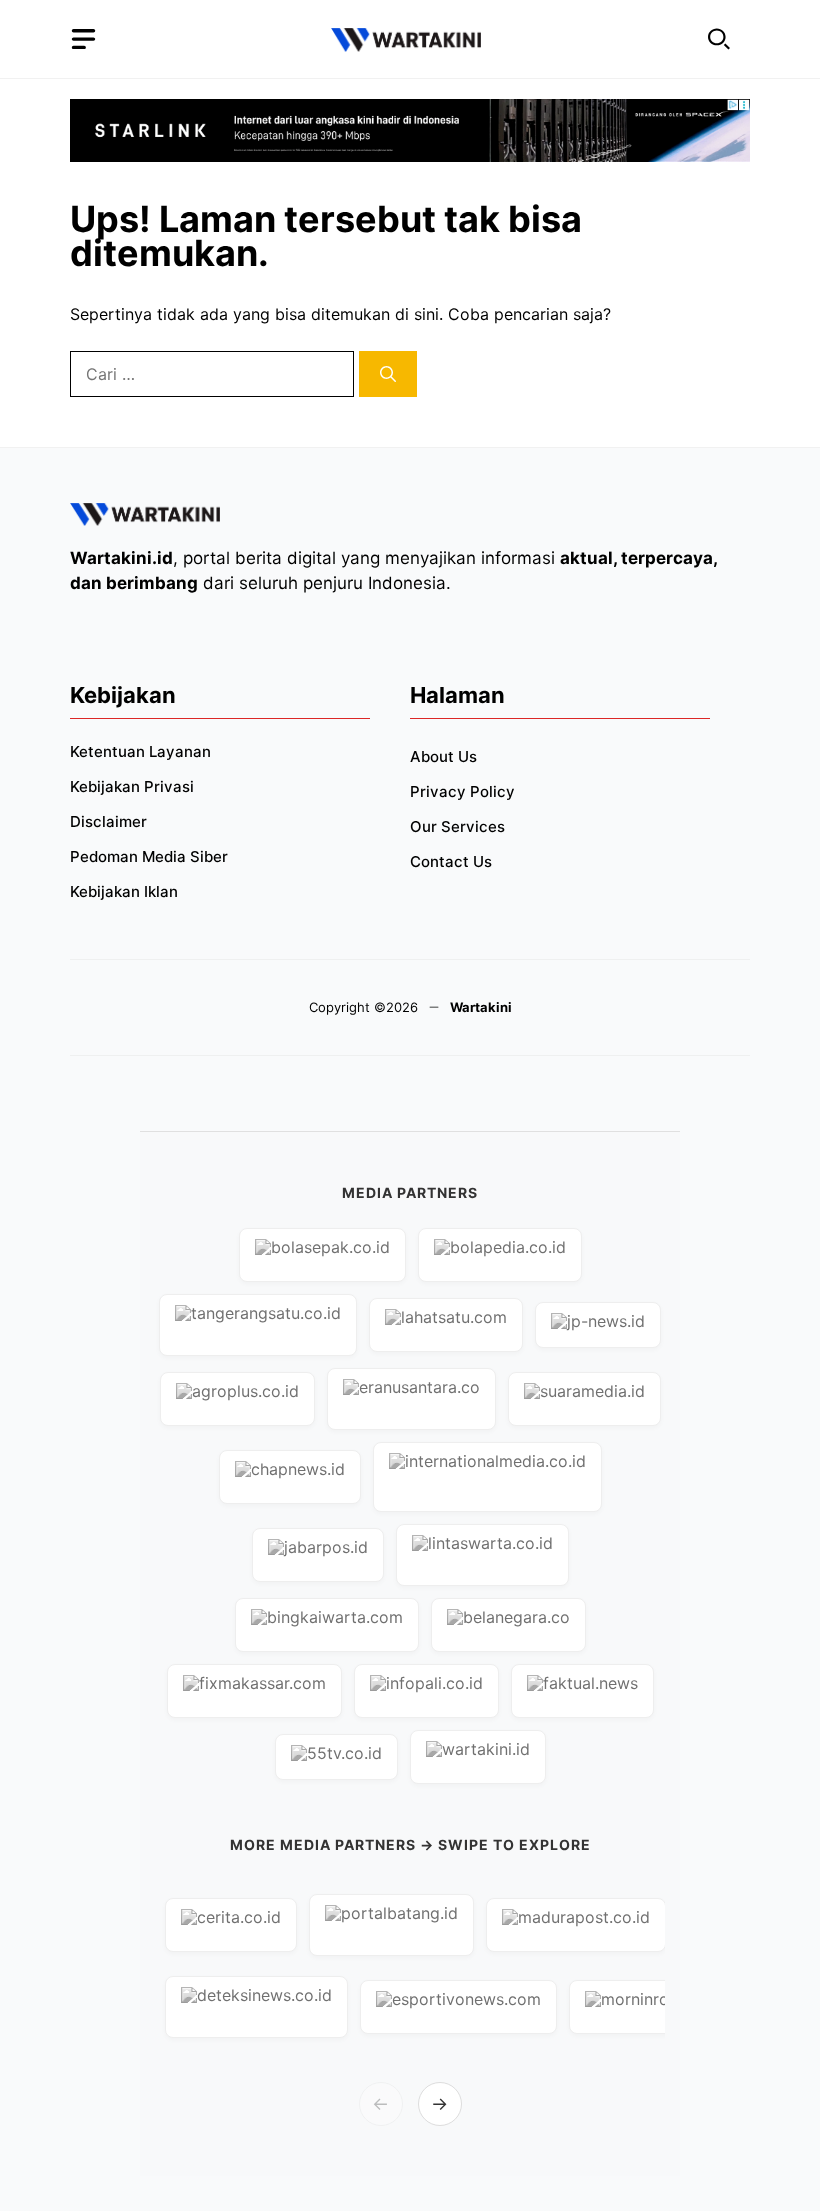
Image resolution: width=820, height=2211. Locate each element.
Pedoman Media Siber (149, 856)
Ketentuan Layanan (140, 751)
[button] (719, 39)
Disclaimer (108, 821)
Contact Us (451, 861)
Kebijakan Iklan (124, 891)
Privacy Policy (462, 791)
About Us (443, 756)
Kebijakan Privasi (132, 786)
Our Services (457, 826)
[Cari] (388, 374)
